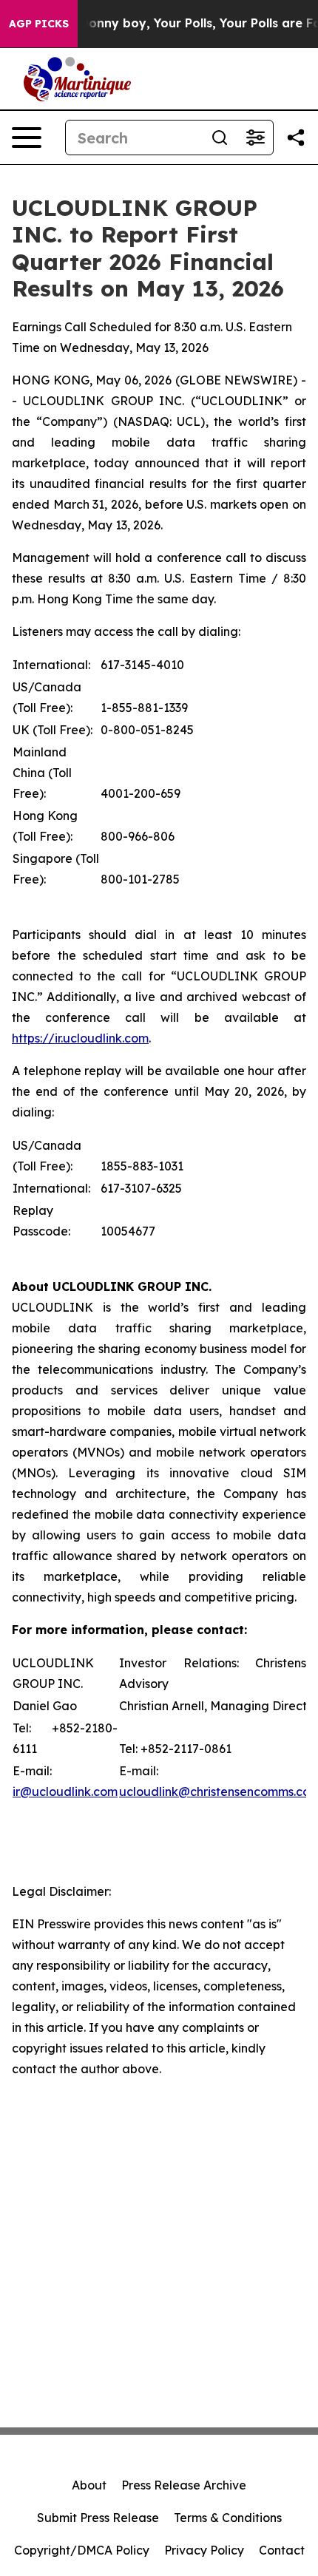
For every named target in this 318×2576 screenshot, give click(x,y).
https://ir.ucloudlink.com (80, 1038)
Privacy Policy (204, 2550)
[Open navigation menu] (27, 138)
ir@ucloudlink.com (65, 1792)
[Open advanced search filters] (255, 138)
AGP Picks (39, 24)
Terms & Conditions (228, 2518)
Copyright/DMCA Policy (82, 2550)
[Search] (220, 138)
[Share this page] (296, 138)
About (89, 2485)
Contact (282, 2550)
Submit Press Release (98, 2518)
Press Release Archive (184, 2485)
